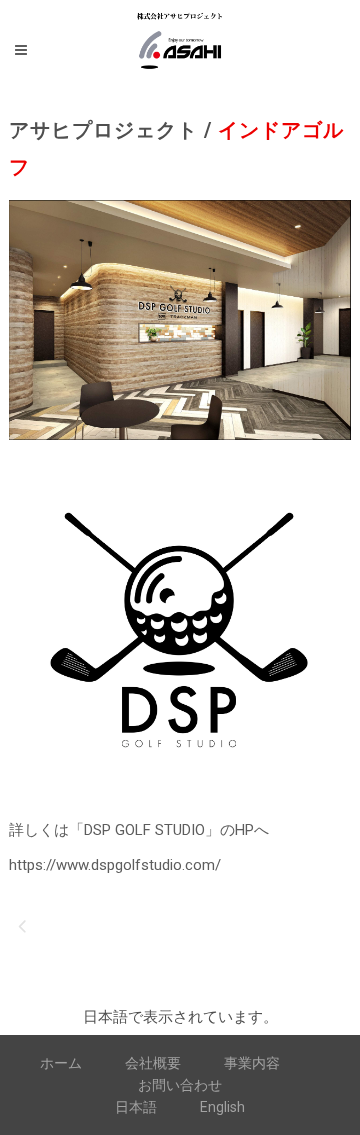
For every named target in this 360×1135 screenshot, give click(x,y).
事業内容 (252, 1063)
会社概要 (153, 1063)
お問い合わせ (180, 1085)
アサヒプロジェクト (103, 130)
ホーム (61, 1063)
